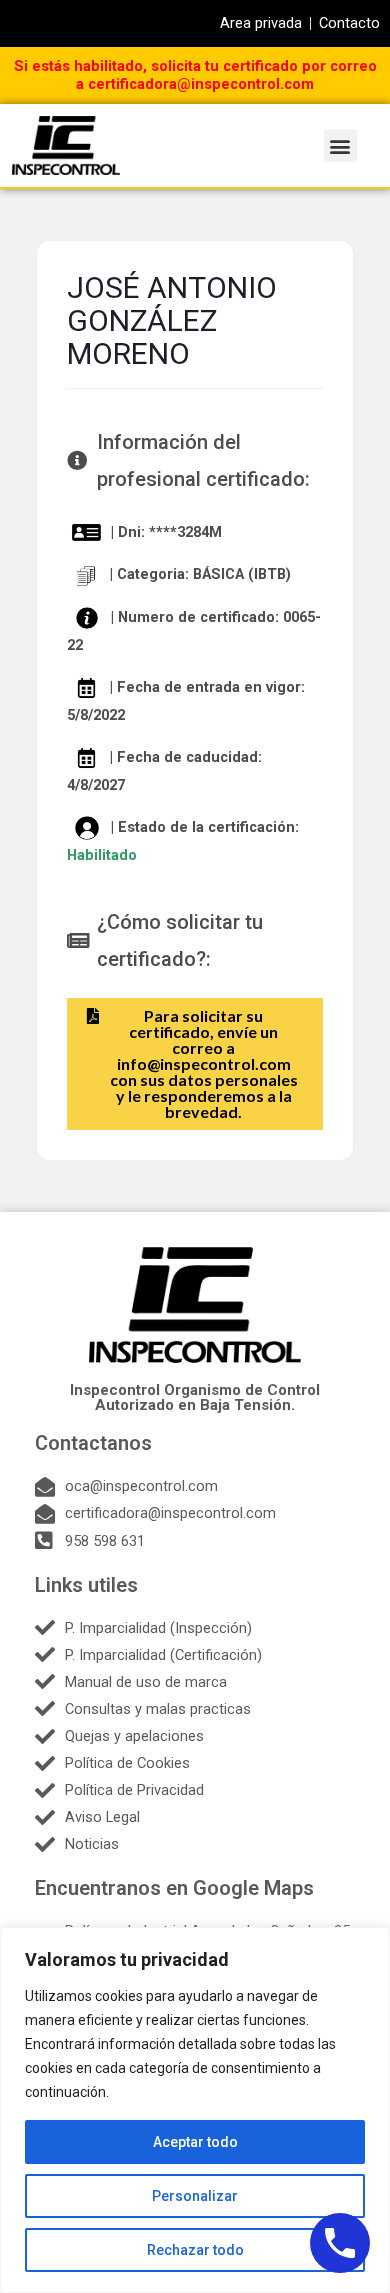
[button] (340, 145)
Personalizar (195, 2196)
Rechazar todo (195, 2250)
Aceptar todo (195, 2142)
